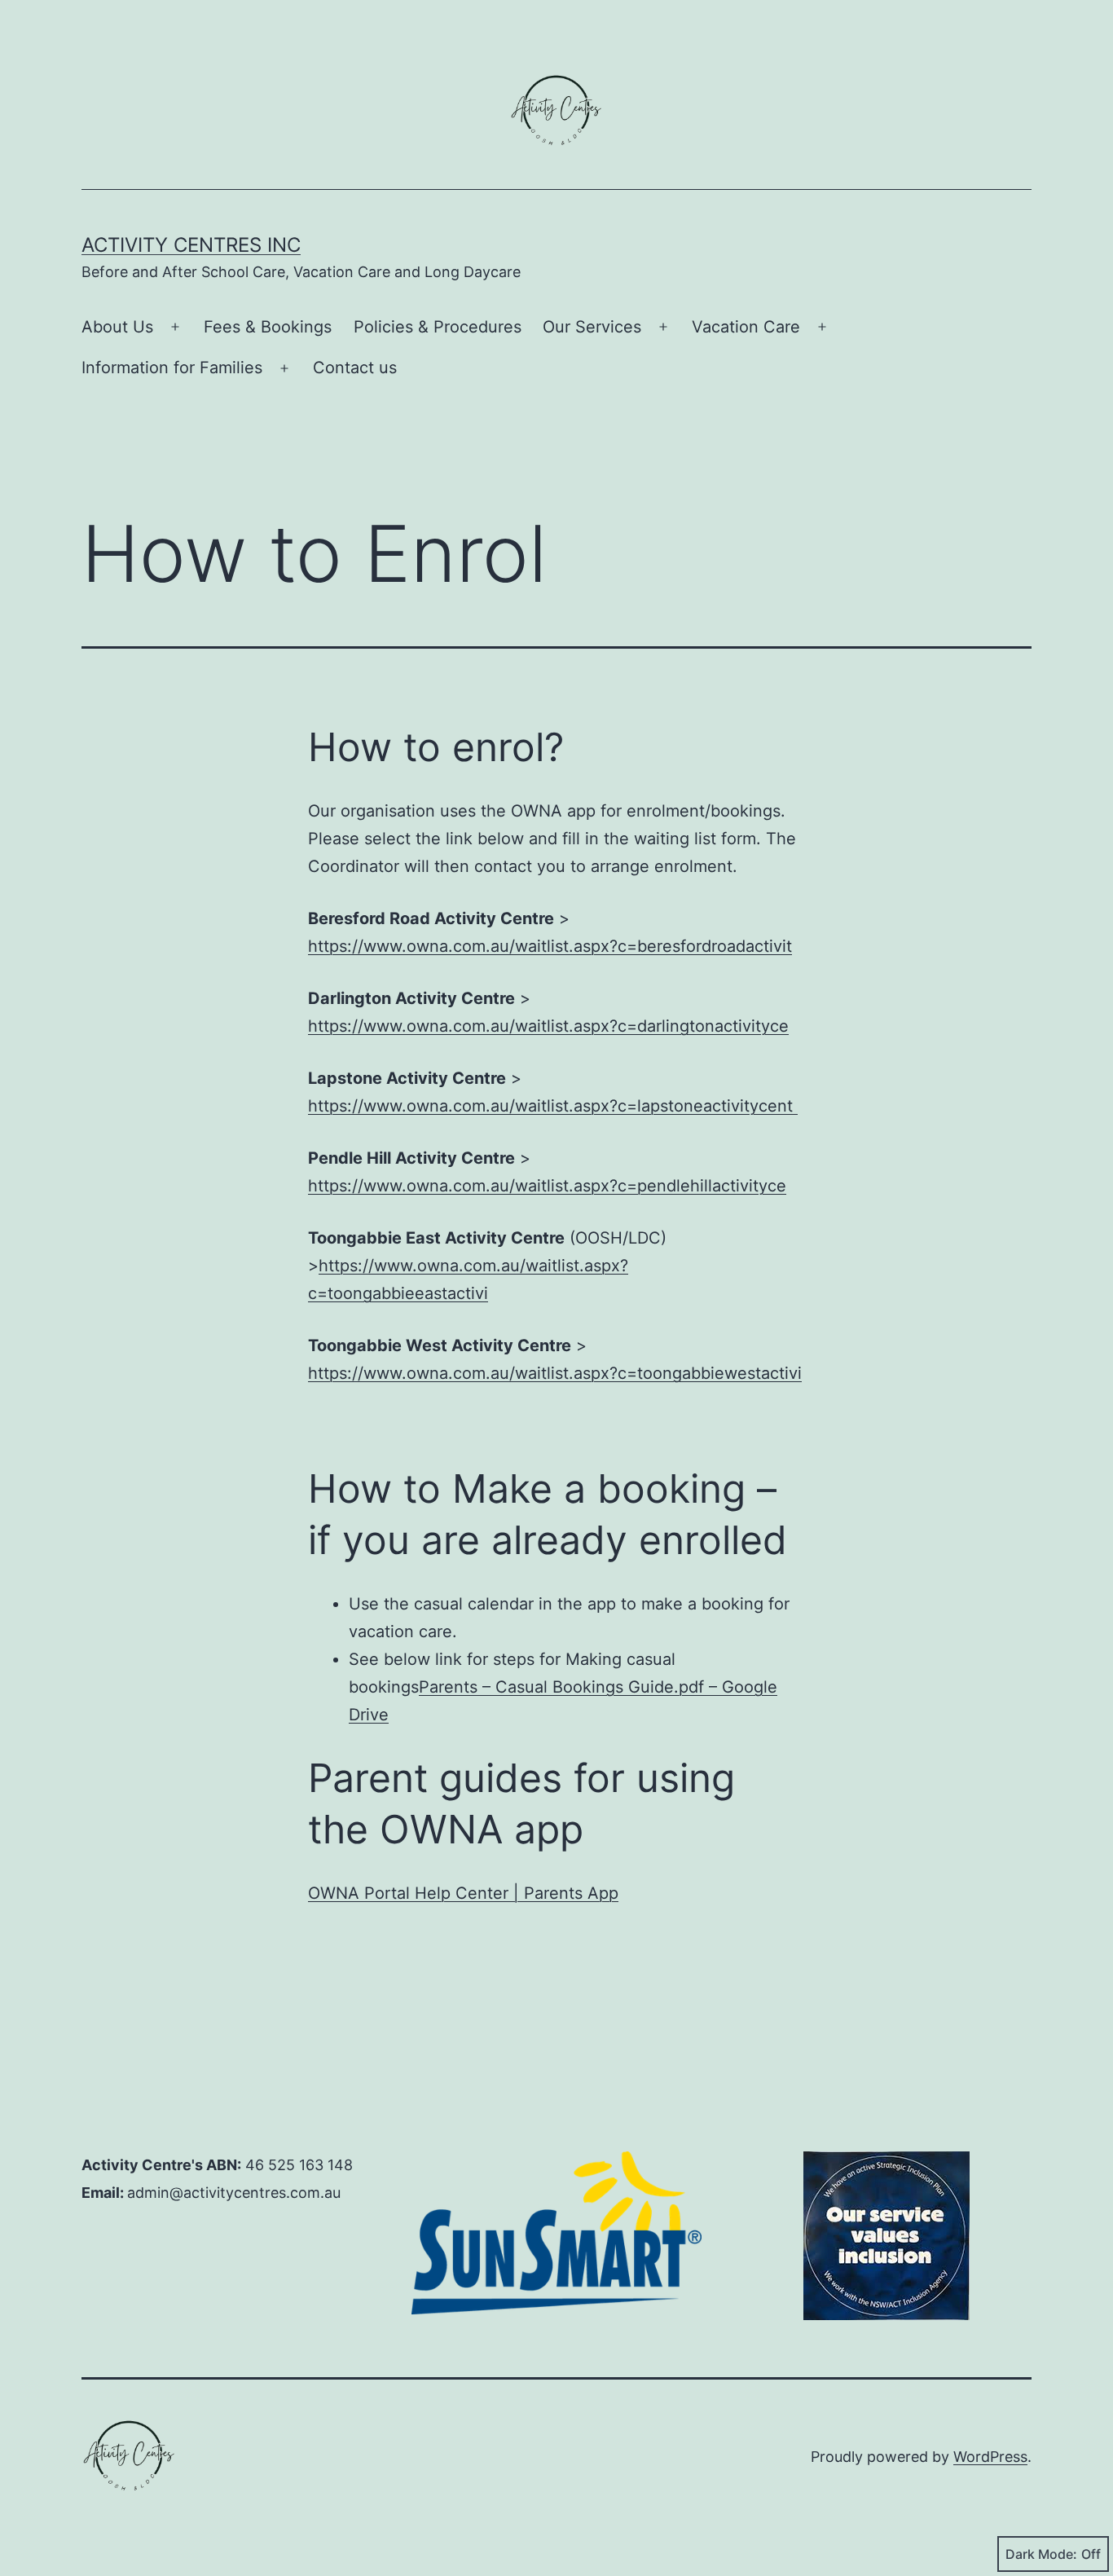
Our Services (592, 327)
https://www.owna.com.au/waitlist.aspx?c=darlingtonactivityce (548, 1026)
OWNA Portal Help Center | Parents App (463, 1893)
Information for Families (172, 368)
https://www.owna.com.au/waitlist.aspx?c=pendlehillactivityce (547, 1186)
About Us (117, 327)
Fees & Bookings (268, 327)
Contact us (355, 368)
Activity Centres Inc (191, 245)
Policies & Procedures (438, 327)
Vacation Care (746, 327)
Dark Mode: (1041, 2554)
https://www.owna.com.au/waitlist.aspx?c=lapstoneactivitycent (553, 1106)
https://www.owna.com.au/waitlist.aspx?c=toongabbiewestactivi (555, 1373)
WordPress (990, 2457)
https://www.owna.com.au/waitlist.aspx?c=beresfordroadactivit (550, 946)
